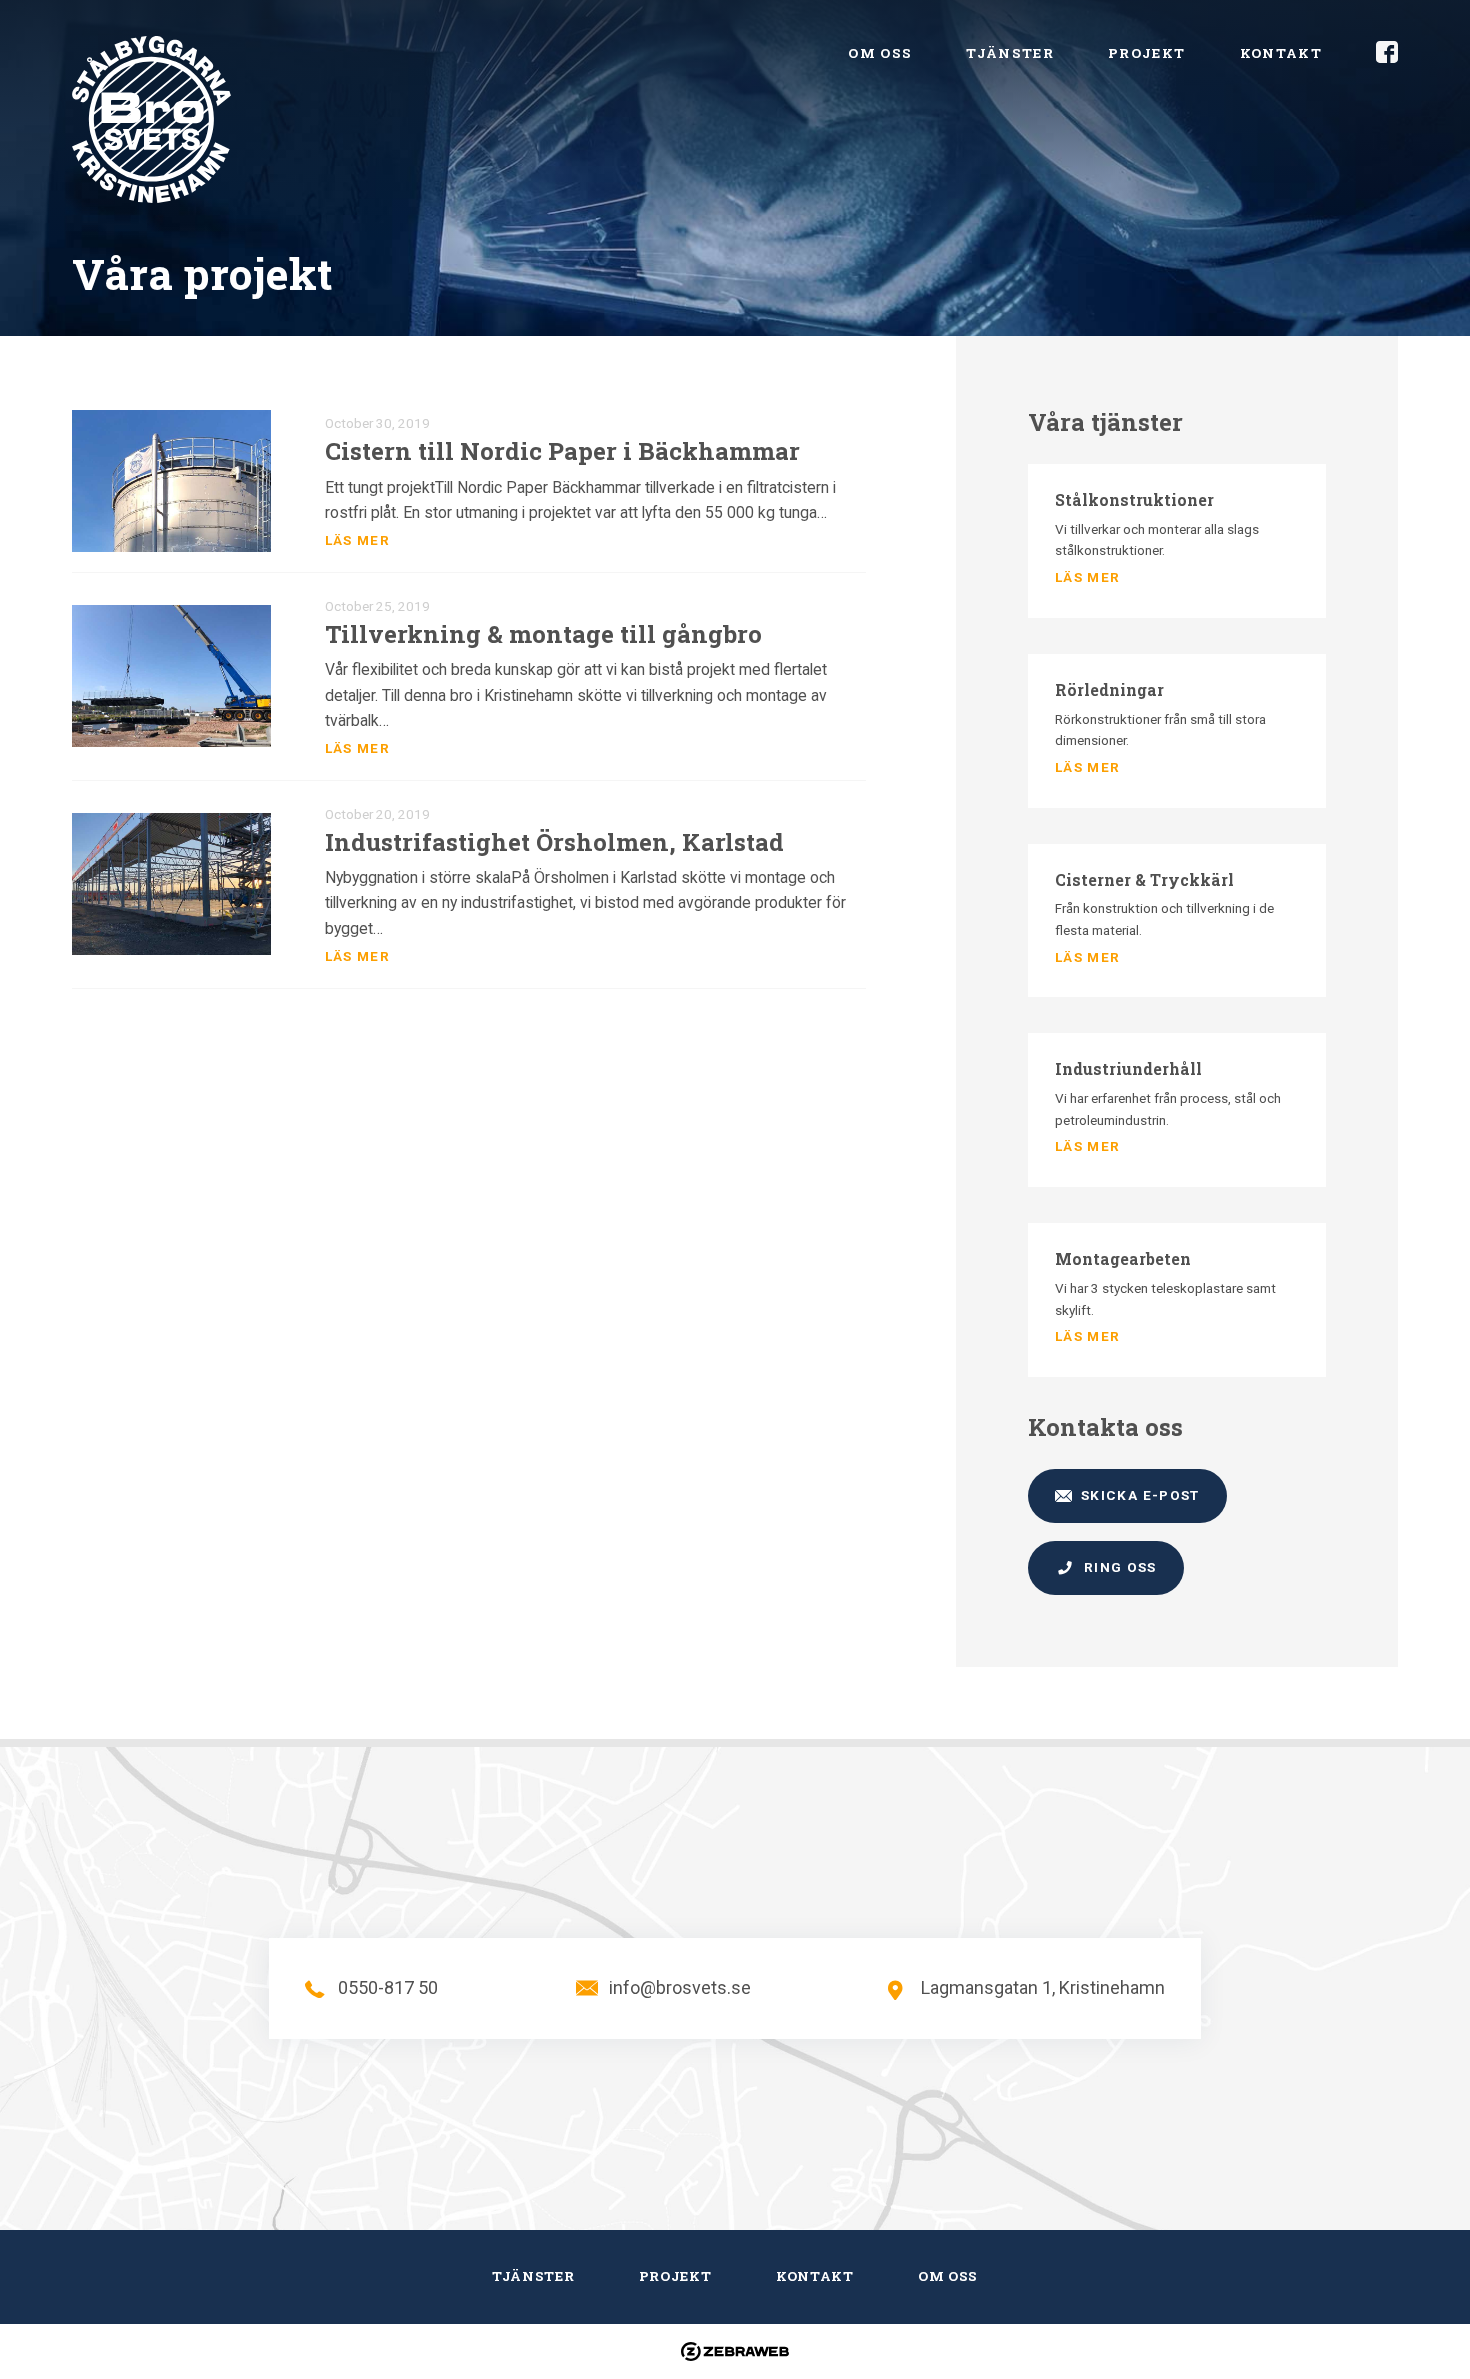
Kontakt (1281, 53)
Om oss (880, 53)
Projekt (1146, 53)
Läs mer (357, 540)
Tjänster (1010, 53)
